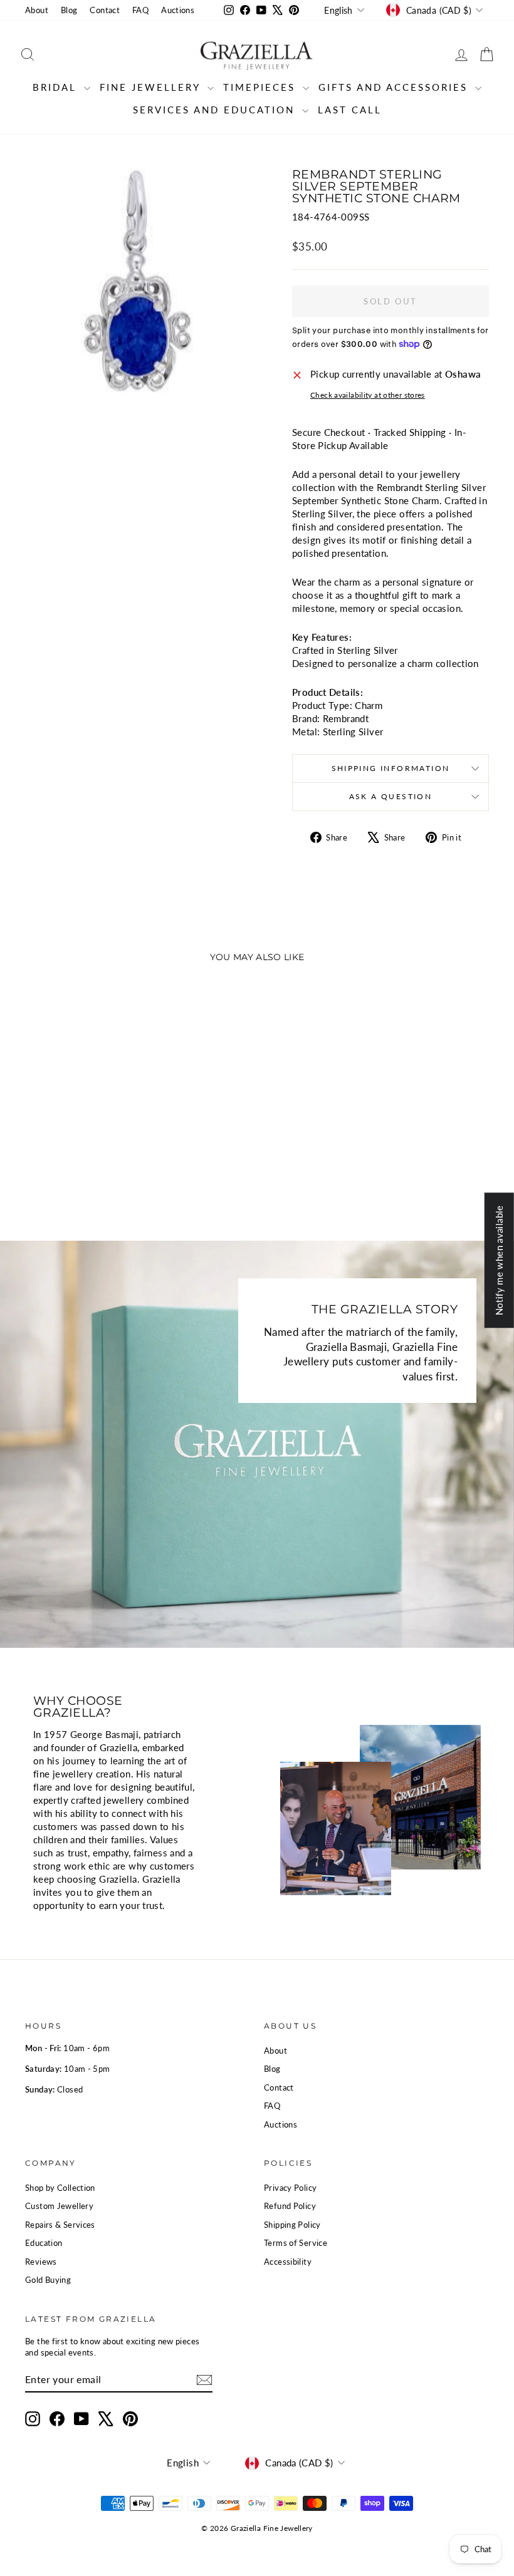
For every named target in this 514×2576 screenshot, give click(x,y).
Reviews (41, 2262)
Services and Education (216, 110)
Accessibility (288, 2262)
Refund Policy (290, 2206)
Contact (105, 10)
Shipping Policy (292, 2225)
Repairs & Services (60, 2225)
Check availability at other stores (368, 395)
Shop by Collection (60, 2188)
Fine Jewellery (152, 87)
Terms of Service (296, 2243)
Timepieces (261, 87)
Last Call (350, 110)
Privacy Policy (290, 2188)
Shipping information (391, 768)
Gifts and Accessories (395, 87)
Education (44, 2243)
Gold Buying (48, 2280)
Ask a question (391, 796)
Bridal (57, 87)
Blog (69, 10)
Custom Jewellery (59, 2206)
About (37, 10)
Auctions (178, 10)
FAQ (140, 10)
